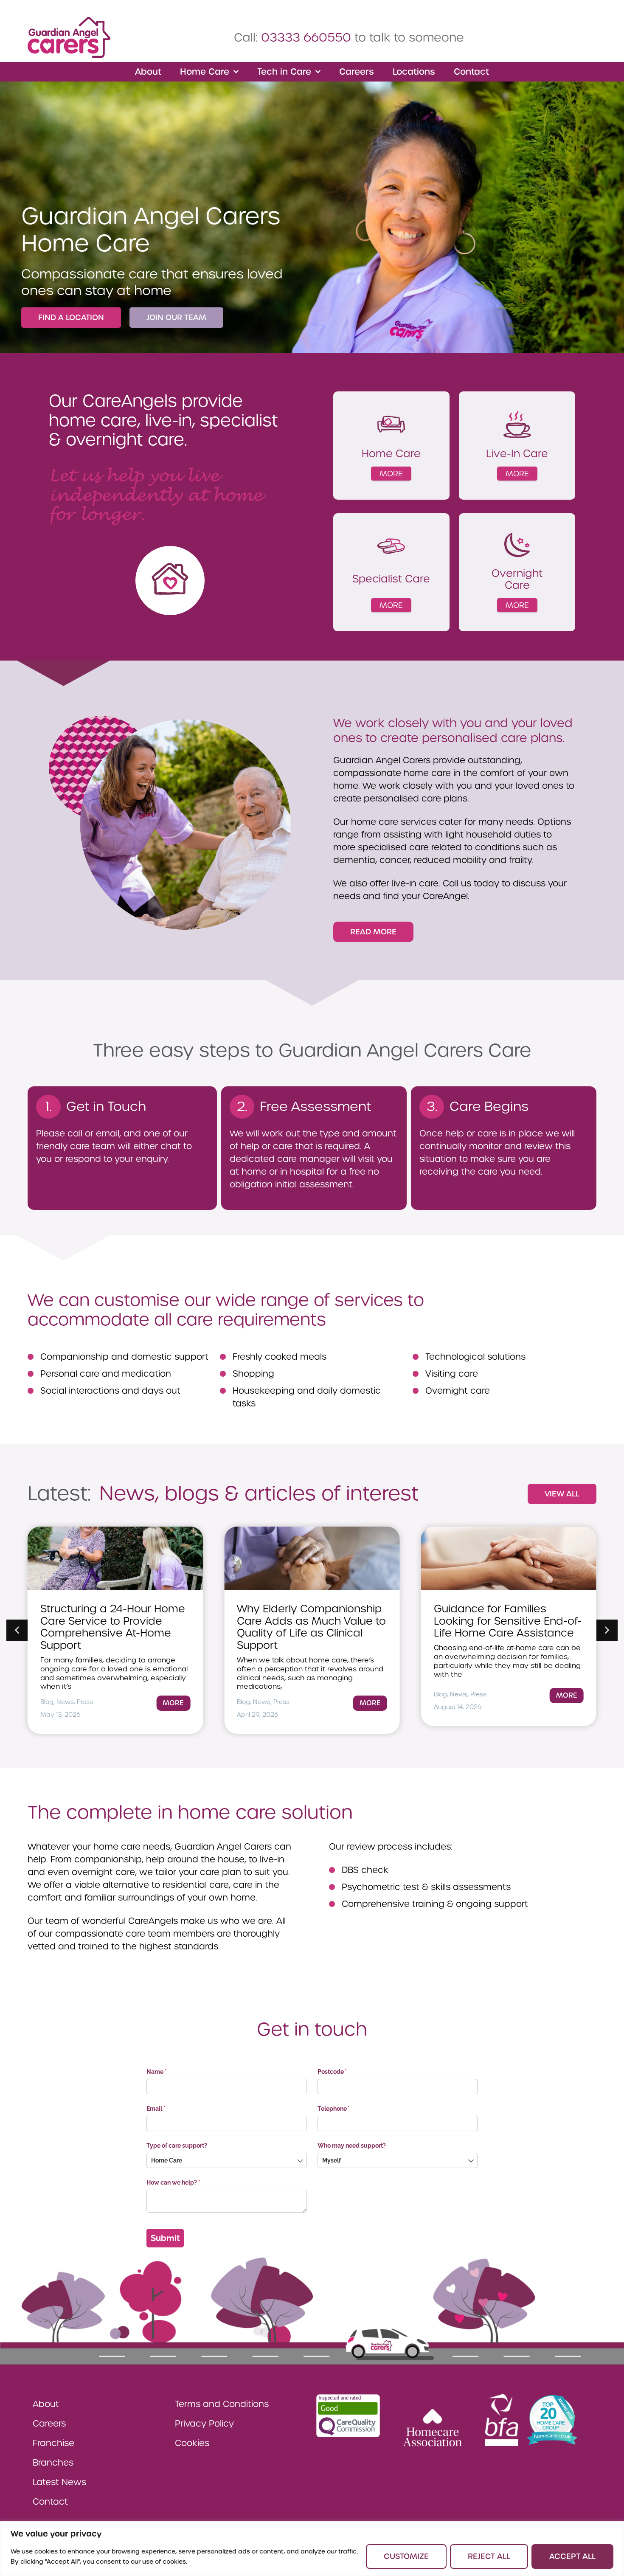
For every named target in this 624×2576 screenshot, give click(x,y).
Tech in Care (284, 72)
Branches (53, 2463)
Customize (406, 2556)
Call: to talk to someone (349, 38)
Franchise (53, 2443)
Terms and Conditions (222, 2404)
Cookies (192, 2443)
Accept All (572, 2556)
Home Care (205, 72)
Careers (357, 72)
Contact (471, 72)
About (148, 72)
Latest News (59, 2482)
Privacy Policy (204, 2424)
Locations (414, 72)
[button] (607, 1630)
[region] (312, 2549)
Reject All (489, 2556)
